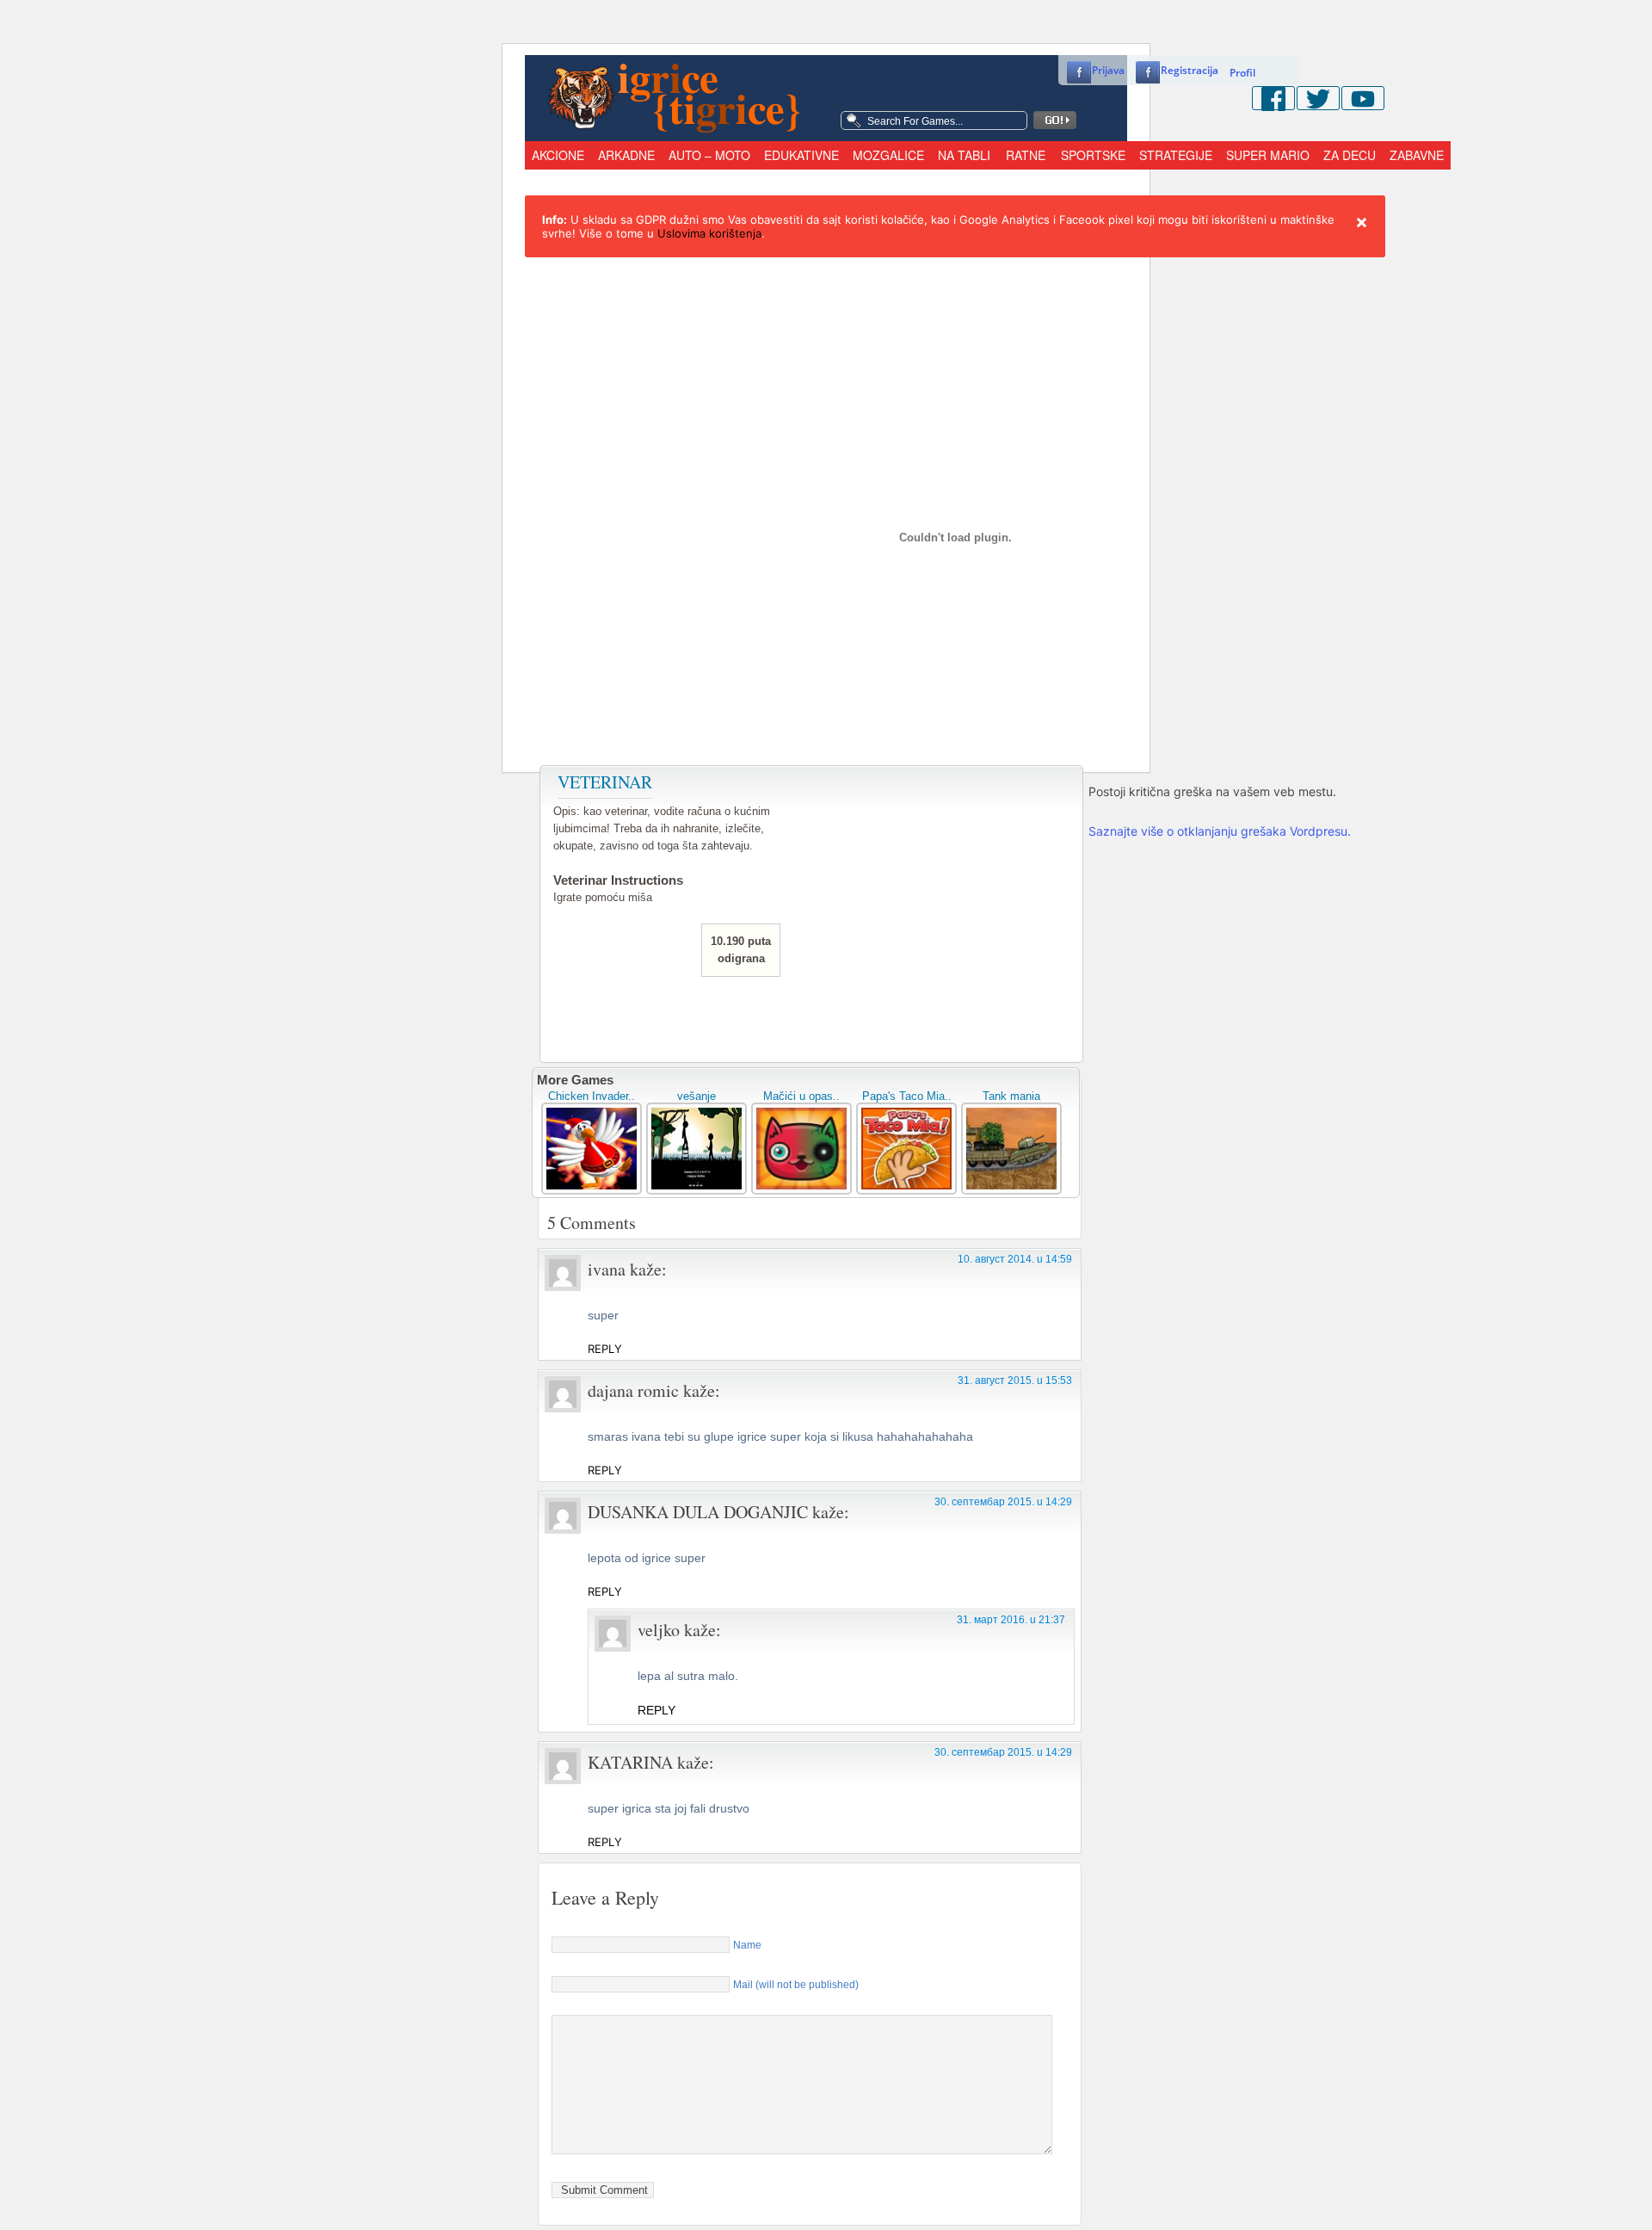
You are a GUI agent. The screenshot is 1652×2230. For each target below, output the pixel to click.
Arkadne (626, 155)
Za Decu (1350, 155)
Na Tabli (964, 155)
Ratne (1026, 155)
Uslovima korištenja (709, 233)
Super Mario (1268, 155)
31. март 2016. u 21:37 (1011, 1620)
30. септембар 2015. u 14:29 (1003, 1502)
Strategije (1176, 155)
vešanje (697, 1096)
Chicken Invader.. (592, 1096)
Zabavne (1417, 155)
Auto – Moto (709, 155)
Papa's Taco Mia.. (907, 1096)
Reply (605, 1349)
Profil (1242, 73)
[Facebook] (1273, 98)
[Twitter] (1318, 98)
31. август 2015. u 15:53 (1015, 1381)
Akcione (558, 155)
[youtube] (1363, 98)
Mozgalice (888, 155)
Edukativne (801, 155)
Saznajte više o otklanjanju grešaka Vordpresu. (1220, 831)
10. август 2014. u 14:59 (1015, 1259)
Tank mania (1011, 1096)
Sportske (1093, 155)
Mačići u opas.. (801, 1096)
